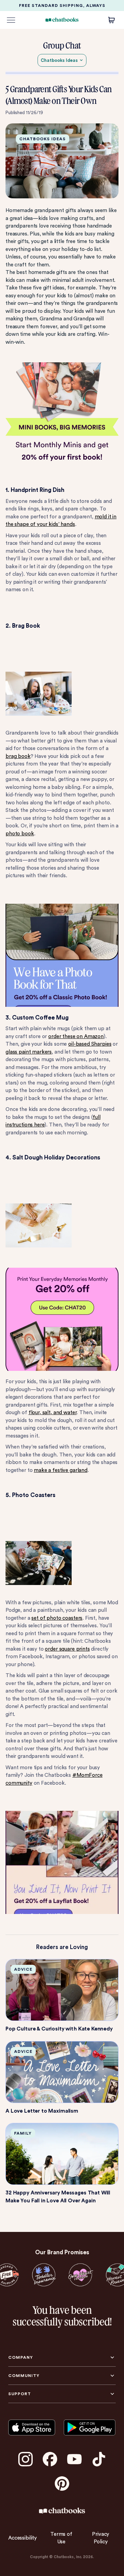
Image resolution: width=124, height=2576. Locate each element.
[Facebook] (50, 2459)
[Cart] (112, 20)
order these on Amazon (76, 1036)
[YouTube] (74, 2459)
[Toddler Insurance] (44, 2275)
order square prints (67, 1649)
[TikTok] (99, 2459)
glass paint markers (29, 1052)
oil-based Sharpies (90, 1044)
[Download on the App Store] (32, 2427)
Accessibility (23, 2538)
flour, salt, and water (53, 1412)
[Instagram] (25, 2459)
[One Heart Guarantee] (80, 2275)
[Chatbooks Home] (62, 20)
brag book (18, 756)
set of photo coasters (57, 1618)
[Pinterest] (62, 2484)
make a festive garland (61, 1470)
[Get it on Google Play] (90, 2427)
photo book (20, 834)
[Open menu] (11, 20)
